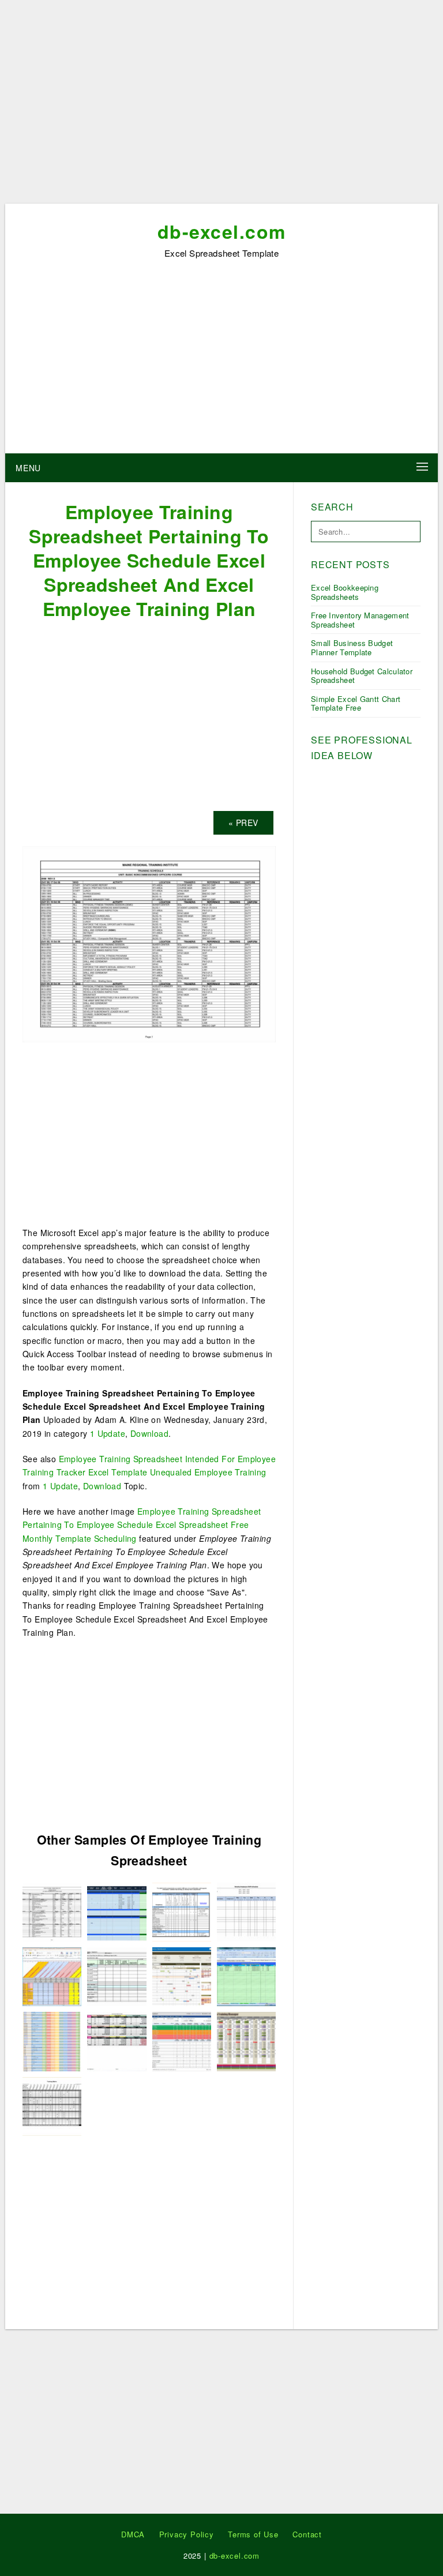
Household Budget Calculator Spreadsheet (362, 676)
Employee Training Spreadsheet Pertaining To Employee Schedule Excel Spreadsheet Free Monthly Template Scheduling (142, 1525)
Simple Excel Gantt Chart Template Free (356, 703)
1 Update (108, 1433)
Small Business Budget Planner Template (352, 647)
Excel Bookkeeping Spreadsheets (345, 592)
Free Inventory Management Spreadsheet (360, 620)
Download (149, 1433)
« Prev (243, 823)
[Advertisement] (221, 106)
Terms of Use (253, 2534)
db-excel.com (222, 231)
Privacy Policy (187, 2534)
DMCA (133, 2534)
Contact (307, 2534)
